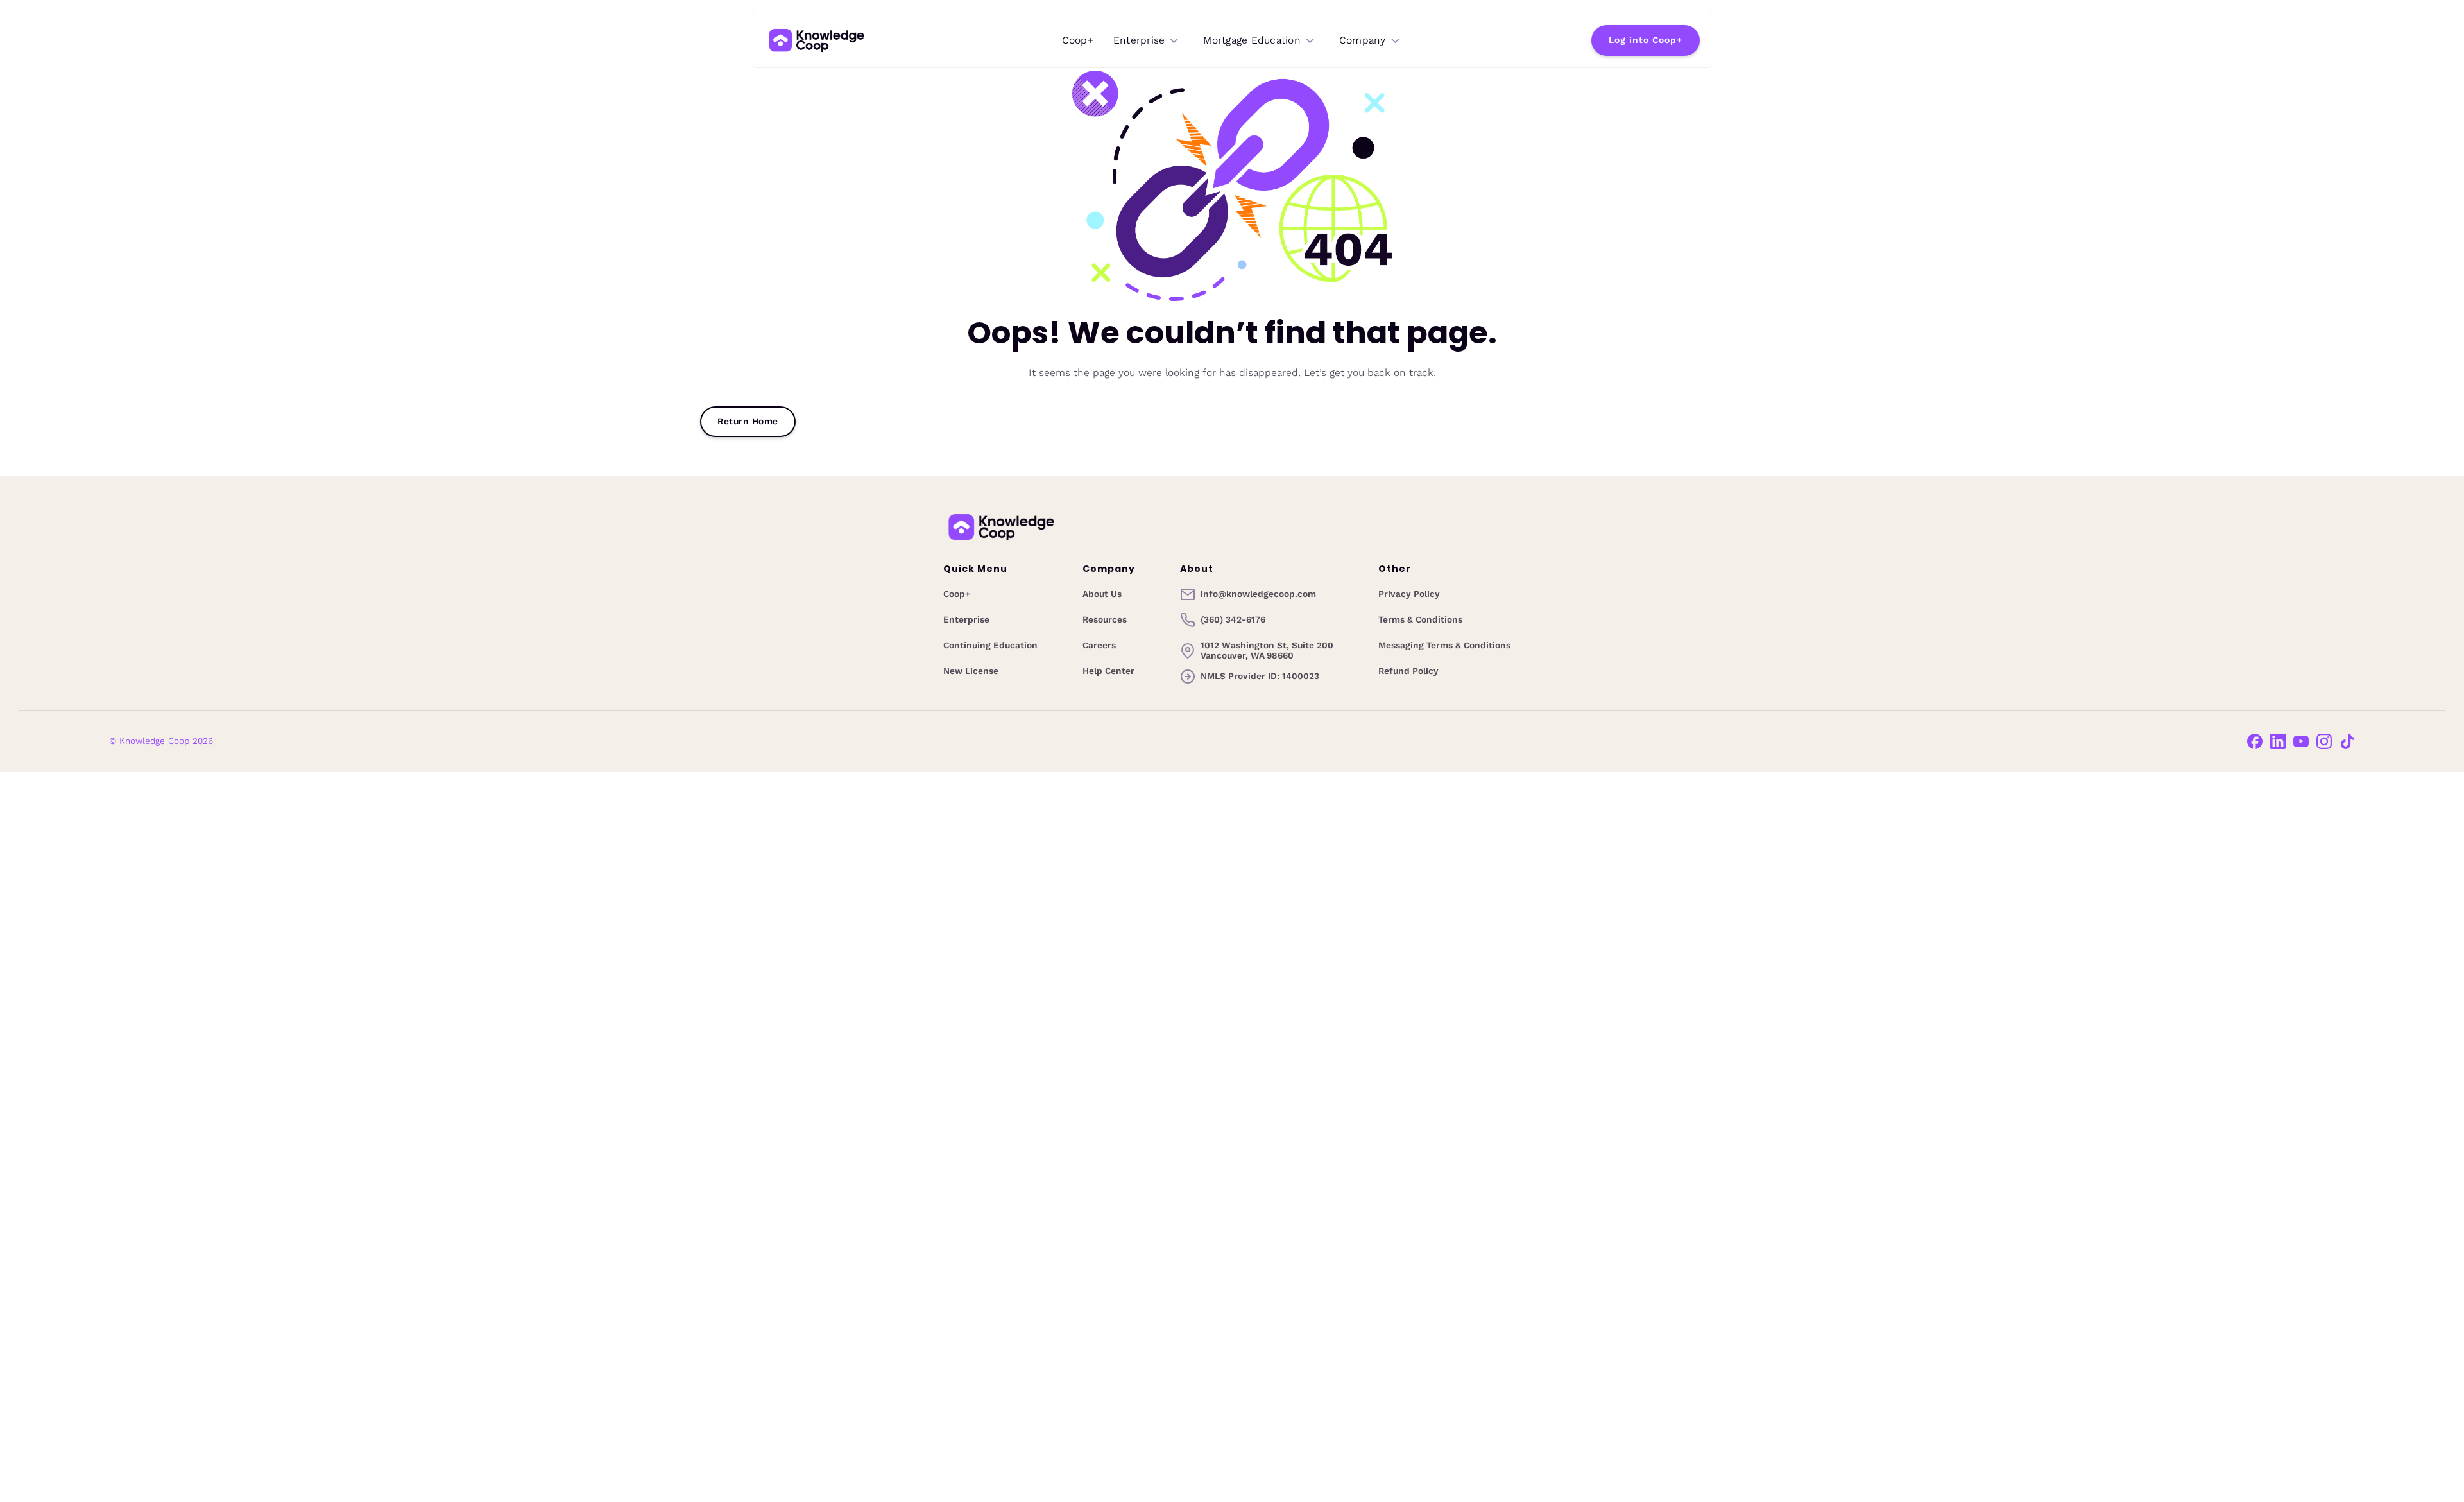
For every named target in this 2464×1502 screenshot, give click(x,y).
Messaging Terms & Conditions (1444, 646)
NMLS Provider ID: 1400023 (1260, 676)
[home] (817, 40)
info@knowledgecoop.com (1258, 594)
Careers (1099, 646)
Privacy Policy (1409, 594)
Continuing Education (990, 646)
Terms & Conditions (1420, 620)
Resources (1105, 620)
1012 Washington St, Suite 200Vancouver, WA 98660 (1267, 651)
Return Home (748, 421)
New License (971, 671)
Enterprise (966, 620)
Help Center (1108, 671)
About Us (1102, 594)
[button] (1147, 41)
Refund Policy (1408, 671)
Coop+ (1078, 40)
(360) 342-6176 (1233, 620)
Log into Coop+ (1646, 40)
